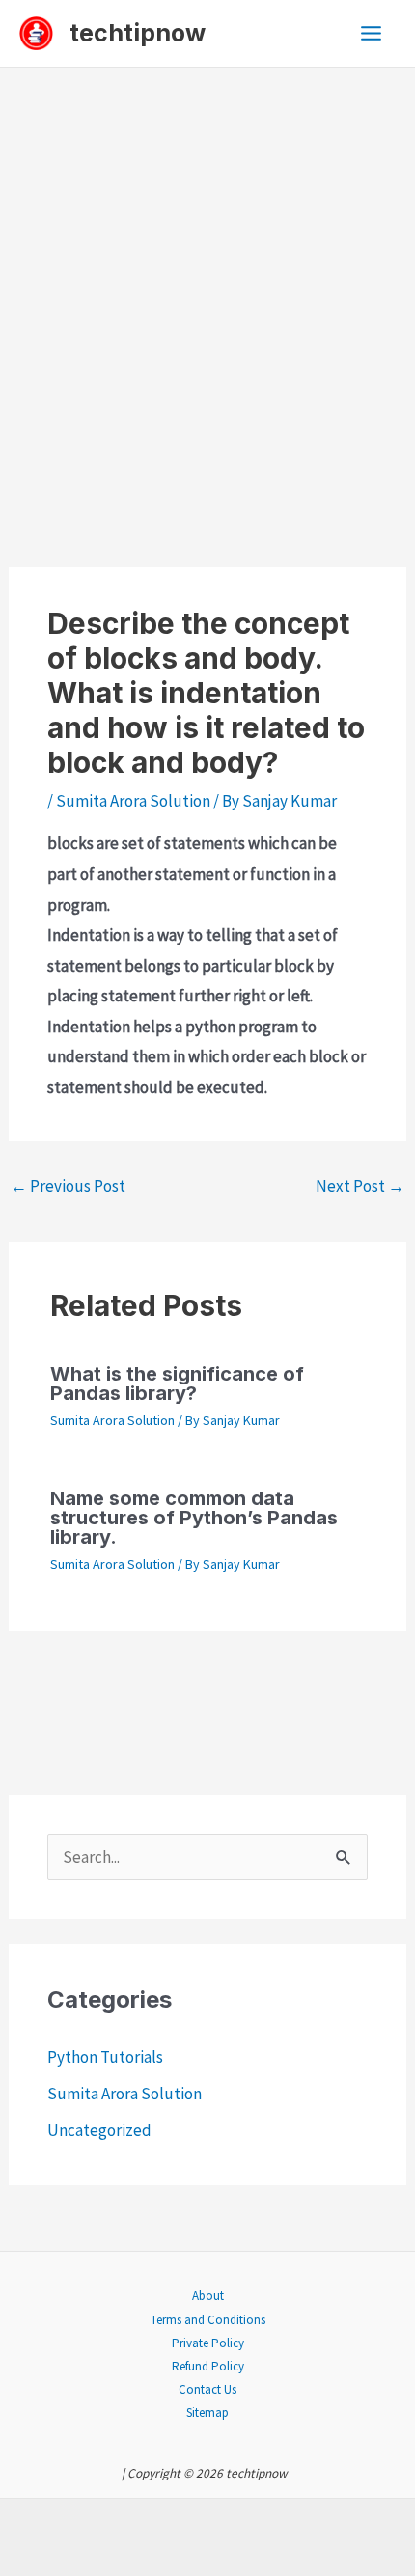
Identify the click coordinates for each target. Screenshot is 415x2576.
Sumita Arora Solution (133, 801)
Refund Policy (208, 2366)
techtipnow (138, 33)
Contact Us (207, 2389)
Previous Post (68, 1186)
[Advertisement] (207, 285)
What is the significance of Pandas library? (177, 1384)
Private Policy (208, 2343)
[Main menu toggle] (372, 33)
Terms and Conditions (208, 2320)
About (208, 2296)
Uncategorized (99, 2130)
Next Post (360, 1186)
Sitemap (207, 2412)
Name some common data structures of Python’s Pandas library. (194, 1518)
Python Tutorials (105, 2057)
